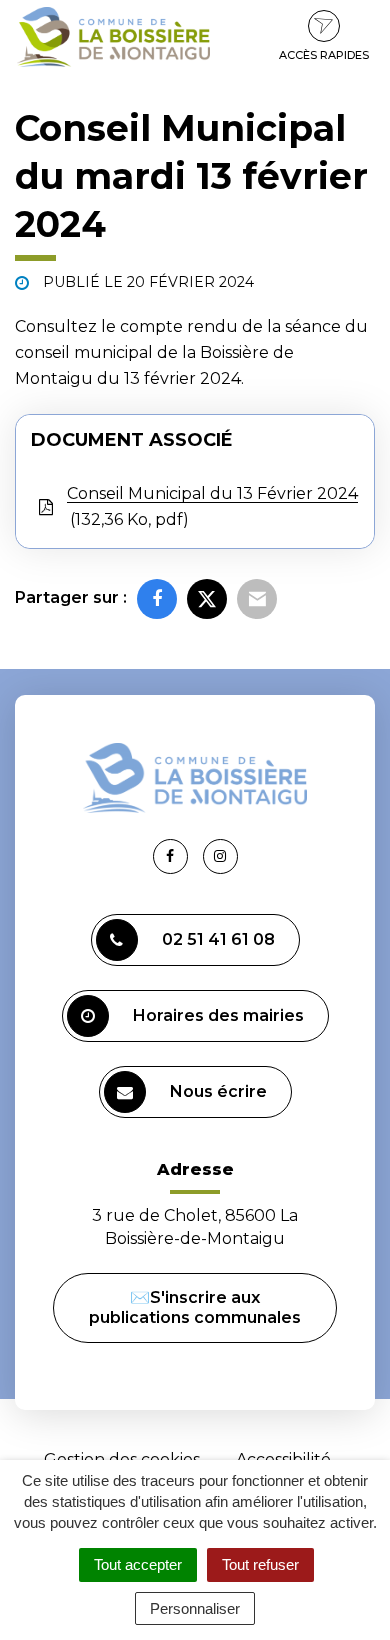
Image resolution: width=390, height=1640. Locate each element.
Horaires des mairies (218, 1015)
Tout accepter (138, 1564)
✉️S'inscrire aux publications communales (195, 1307)
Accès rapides (324, 55)
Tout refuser (260, 1564)
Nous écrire (218, 1091)
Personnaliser (195, 1608)
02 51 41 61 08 (218, 939)
